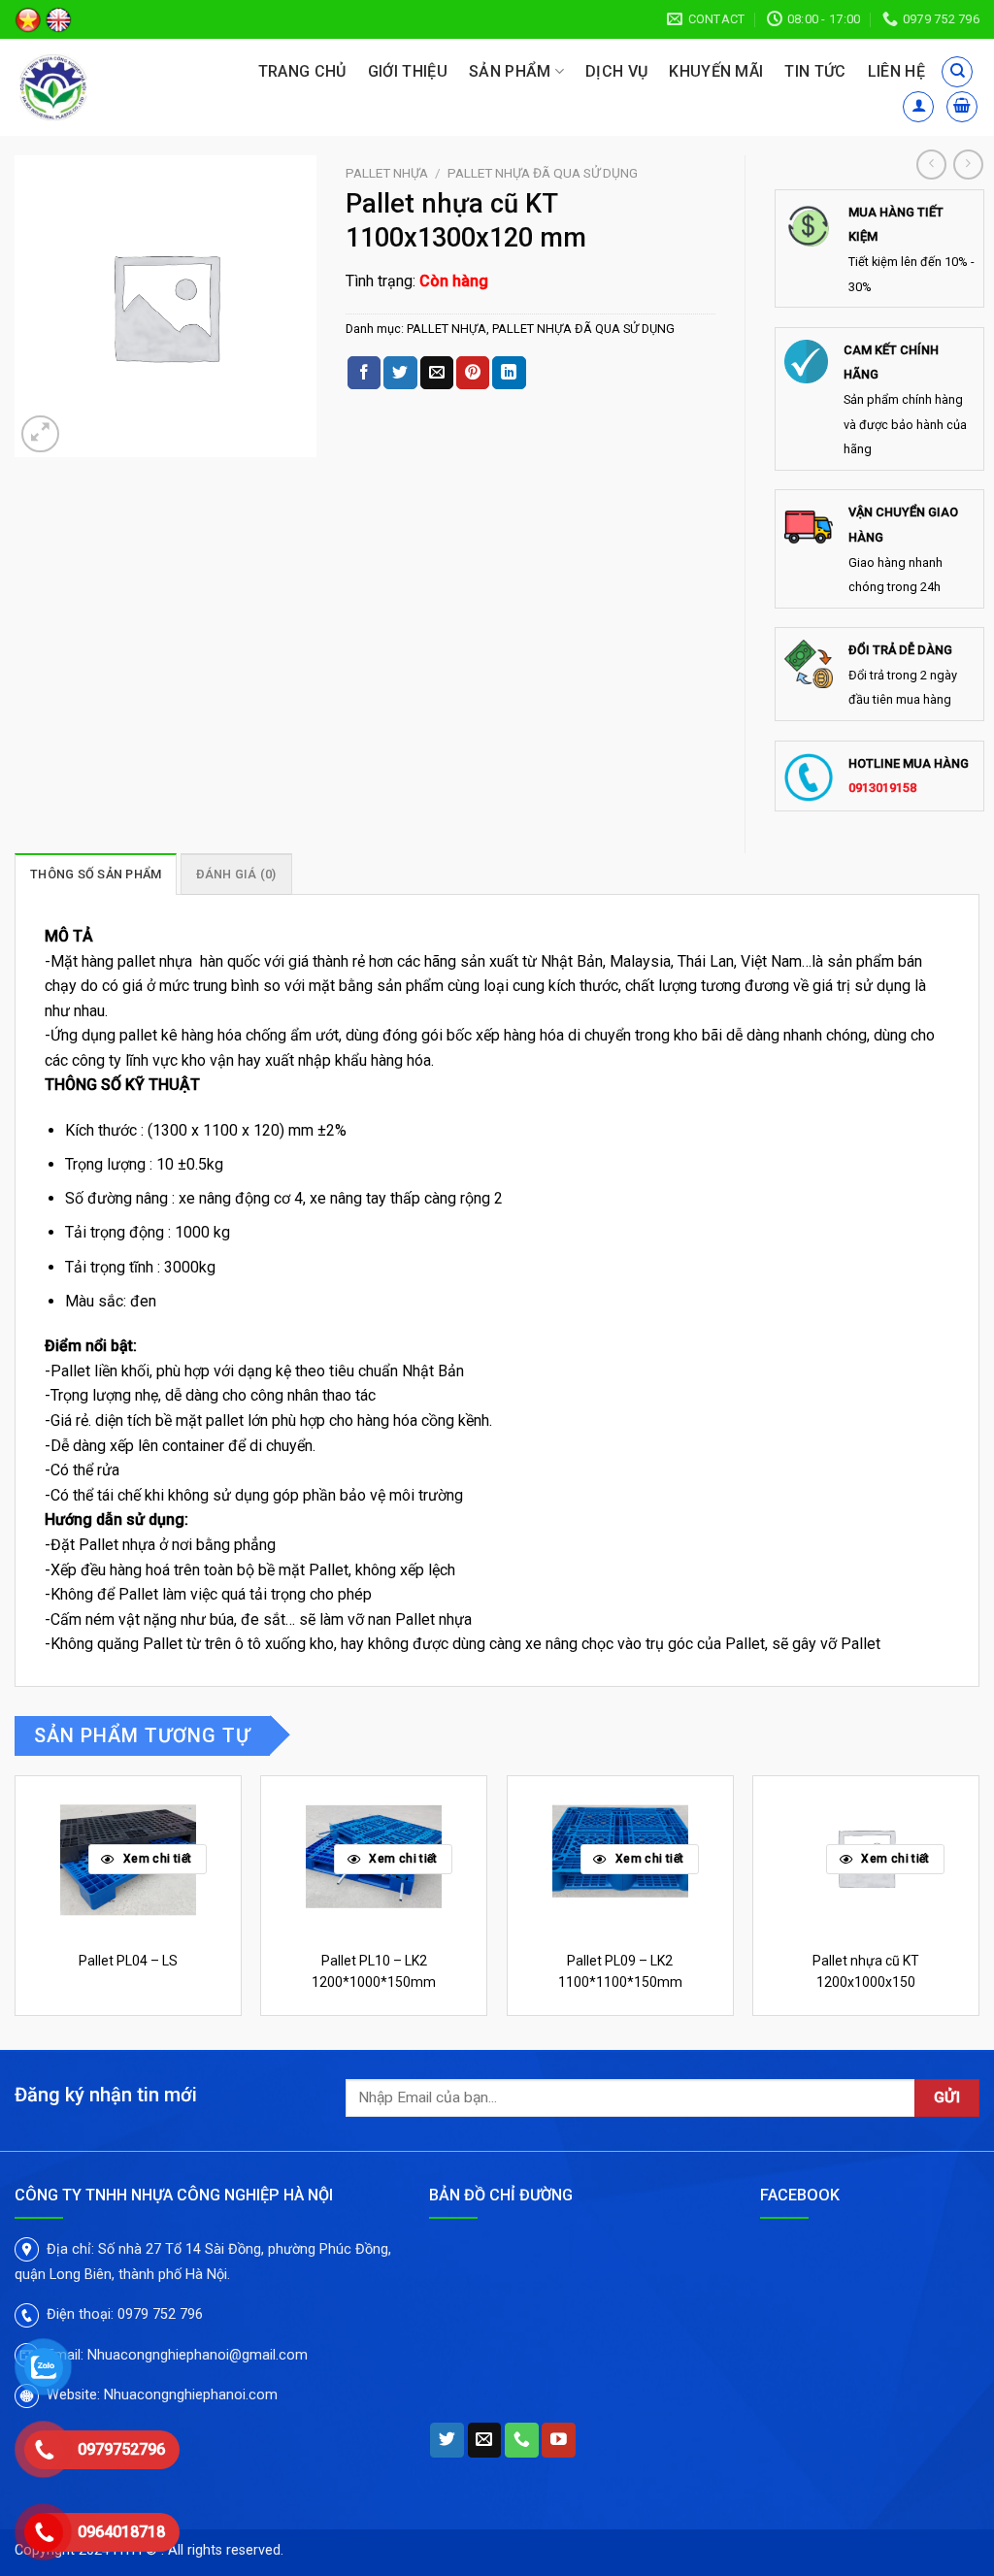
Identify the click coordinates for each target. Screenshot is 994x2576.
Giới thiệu (408, 71)
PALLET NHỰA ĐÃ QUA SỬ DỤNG (543, 173)
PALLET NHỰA (387, 173)
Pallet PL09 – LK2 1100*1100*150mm (620, 1971)
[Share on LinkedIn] (509, 373)
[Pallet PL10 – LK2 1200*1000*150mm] (374, 1858)
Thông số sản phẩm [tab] (96, 874)
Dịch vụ (616, 71)
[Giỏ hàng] (962, 107)
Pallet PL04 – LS (128, 1961)
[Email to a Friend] (437, 373)
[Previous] (16, 1911)
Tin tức (815, 71)
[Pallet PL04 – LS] (128, 1858)
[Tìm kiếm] (957, 72)
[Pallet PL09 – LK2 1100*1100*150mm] (620, 1858)
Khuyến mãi (716, 71)
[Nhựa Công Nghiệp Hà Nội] (99, 87)
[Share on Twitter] (400, 373)
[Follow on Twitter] (447, 2440)
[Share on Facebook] (364, 373)
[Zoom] (40, 434)
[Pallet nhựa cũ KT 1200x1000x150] (866, 1858)
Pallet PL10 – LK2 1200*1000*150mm (374, 1971)
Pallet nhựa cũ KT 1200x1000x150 (866, 1971)
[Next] (978, 1911)
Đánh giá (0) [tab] (236, 874)
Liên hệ (896, 71)
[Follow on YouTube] (559, 2440)
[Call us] (522, 2440)
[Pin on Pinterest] (473, 373)
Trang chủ (302, 71)
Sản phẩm (510, 71)
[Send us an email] (485, 2440)
